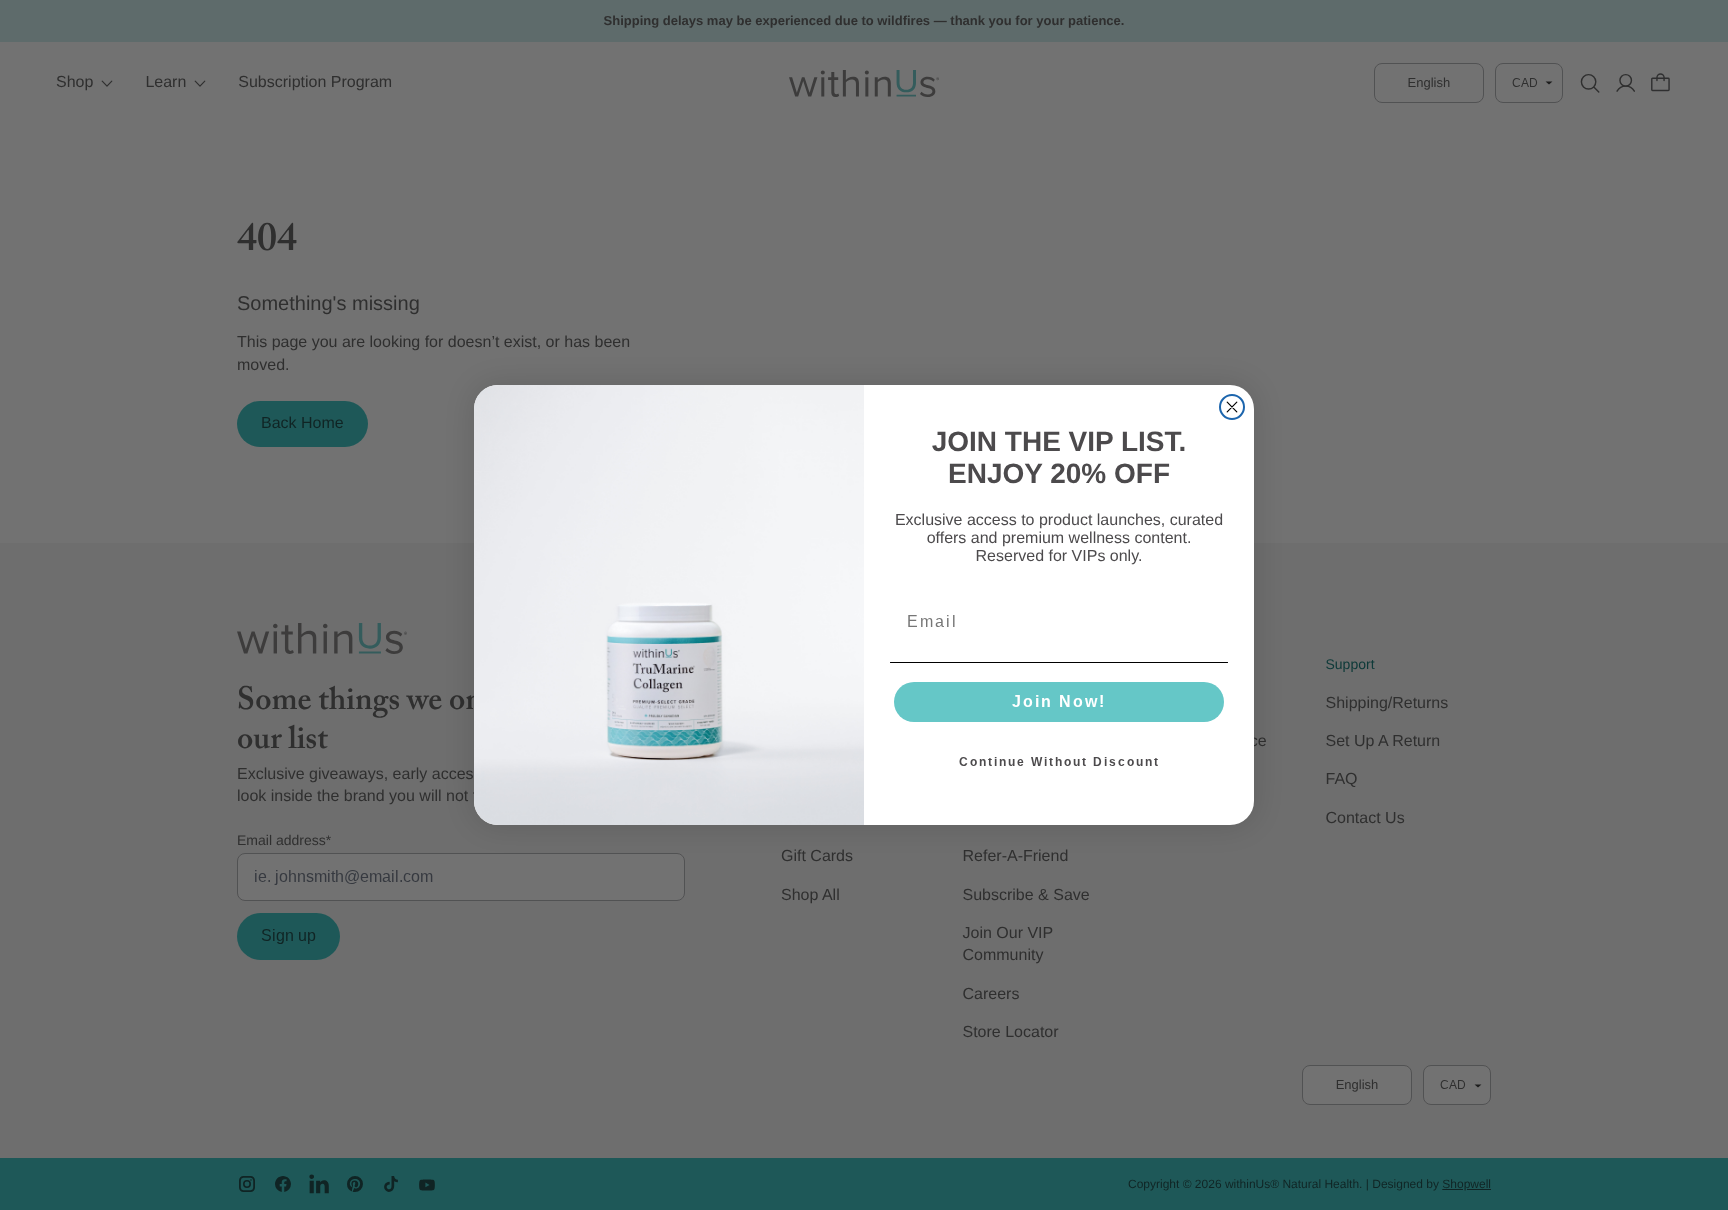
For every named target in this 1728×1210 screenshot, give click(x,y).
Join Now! (1059, 701)
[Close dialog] (1232, 407)
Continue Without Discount (1059, 762)
